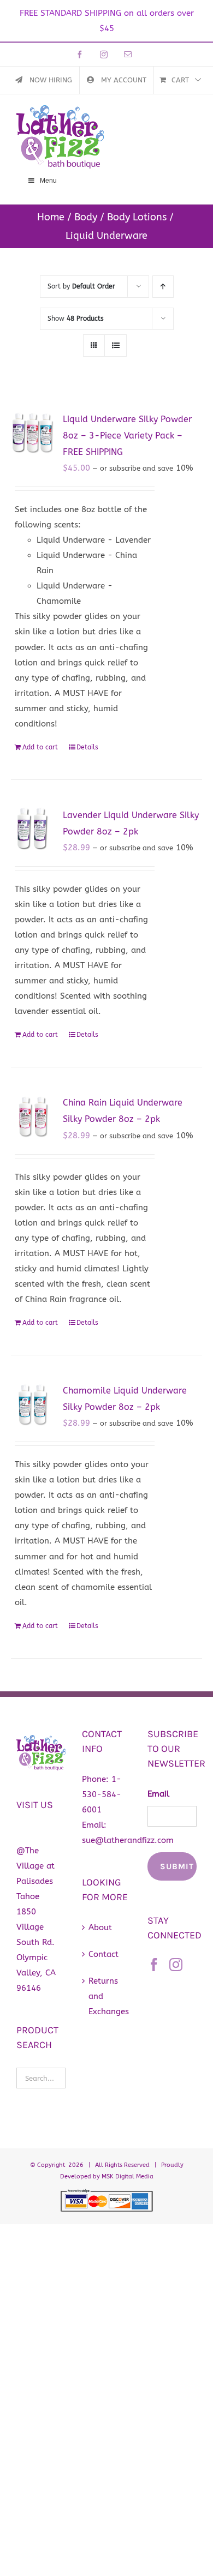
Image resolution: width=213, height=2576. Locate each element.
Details (87, 747)
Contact (103, 1954)
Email (158, 1794)
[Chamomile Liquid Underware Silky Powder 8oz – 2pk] (33, 1405)
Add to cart (40, 747)
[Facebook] (154, 1965)
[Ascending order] (163, 287)
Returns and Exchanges (107, 1996)
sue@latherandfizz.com (128, 1840)
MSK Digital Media (128, 2176)
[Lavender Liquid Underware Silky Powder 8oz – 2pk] (33, 829)
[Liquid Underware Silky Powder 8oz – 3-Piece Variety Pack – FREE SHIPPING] (33, 433)
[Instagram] (176, 1965)
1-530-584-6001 (102, 1794)
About (100, 1928)
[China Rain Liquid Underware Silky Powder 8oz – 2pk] (33, 1117)
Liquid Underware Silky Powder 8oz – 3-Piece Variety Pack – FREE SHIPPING (127, 436)
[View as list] (116, 346)
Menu (48, 181)
